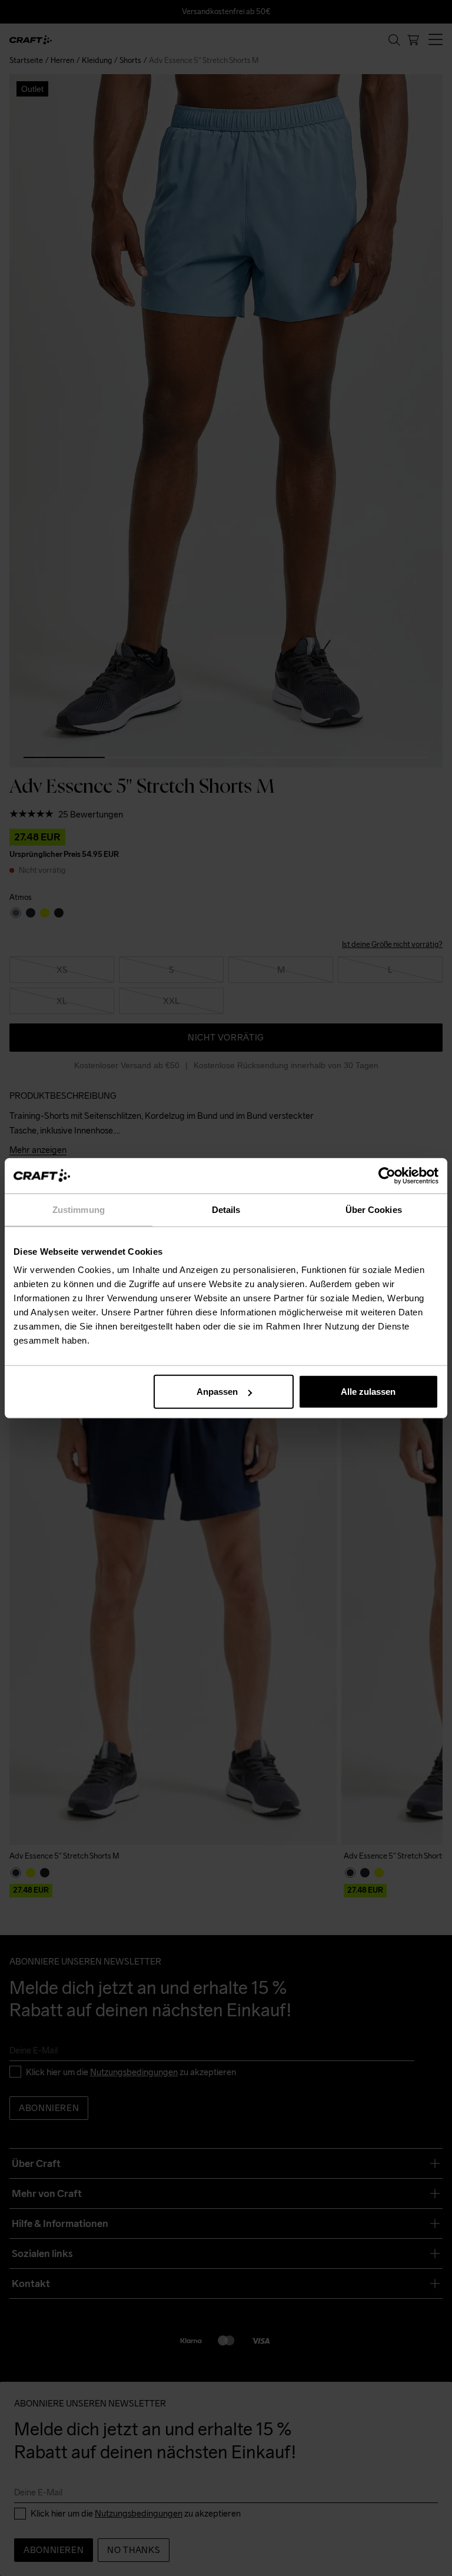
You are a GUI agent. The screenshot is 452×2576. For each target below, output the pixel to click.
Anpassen (217, 1392)
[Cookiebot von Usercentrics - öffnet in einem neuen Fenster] (387, 1175)
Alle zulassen (368, 1392)
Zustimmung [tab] (79, 1209)
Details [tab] (226, 1209)
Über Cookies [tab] (374, 1209)
